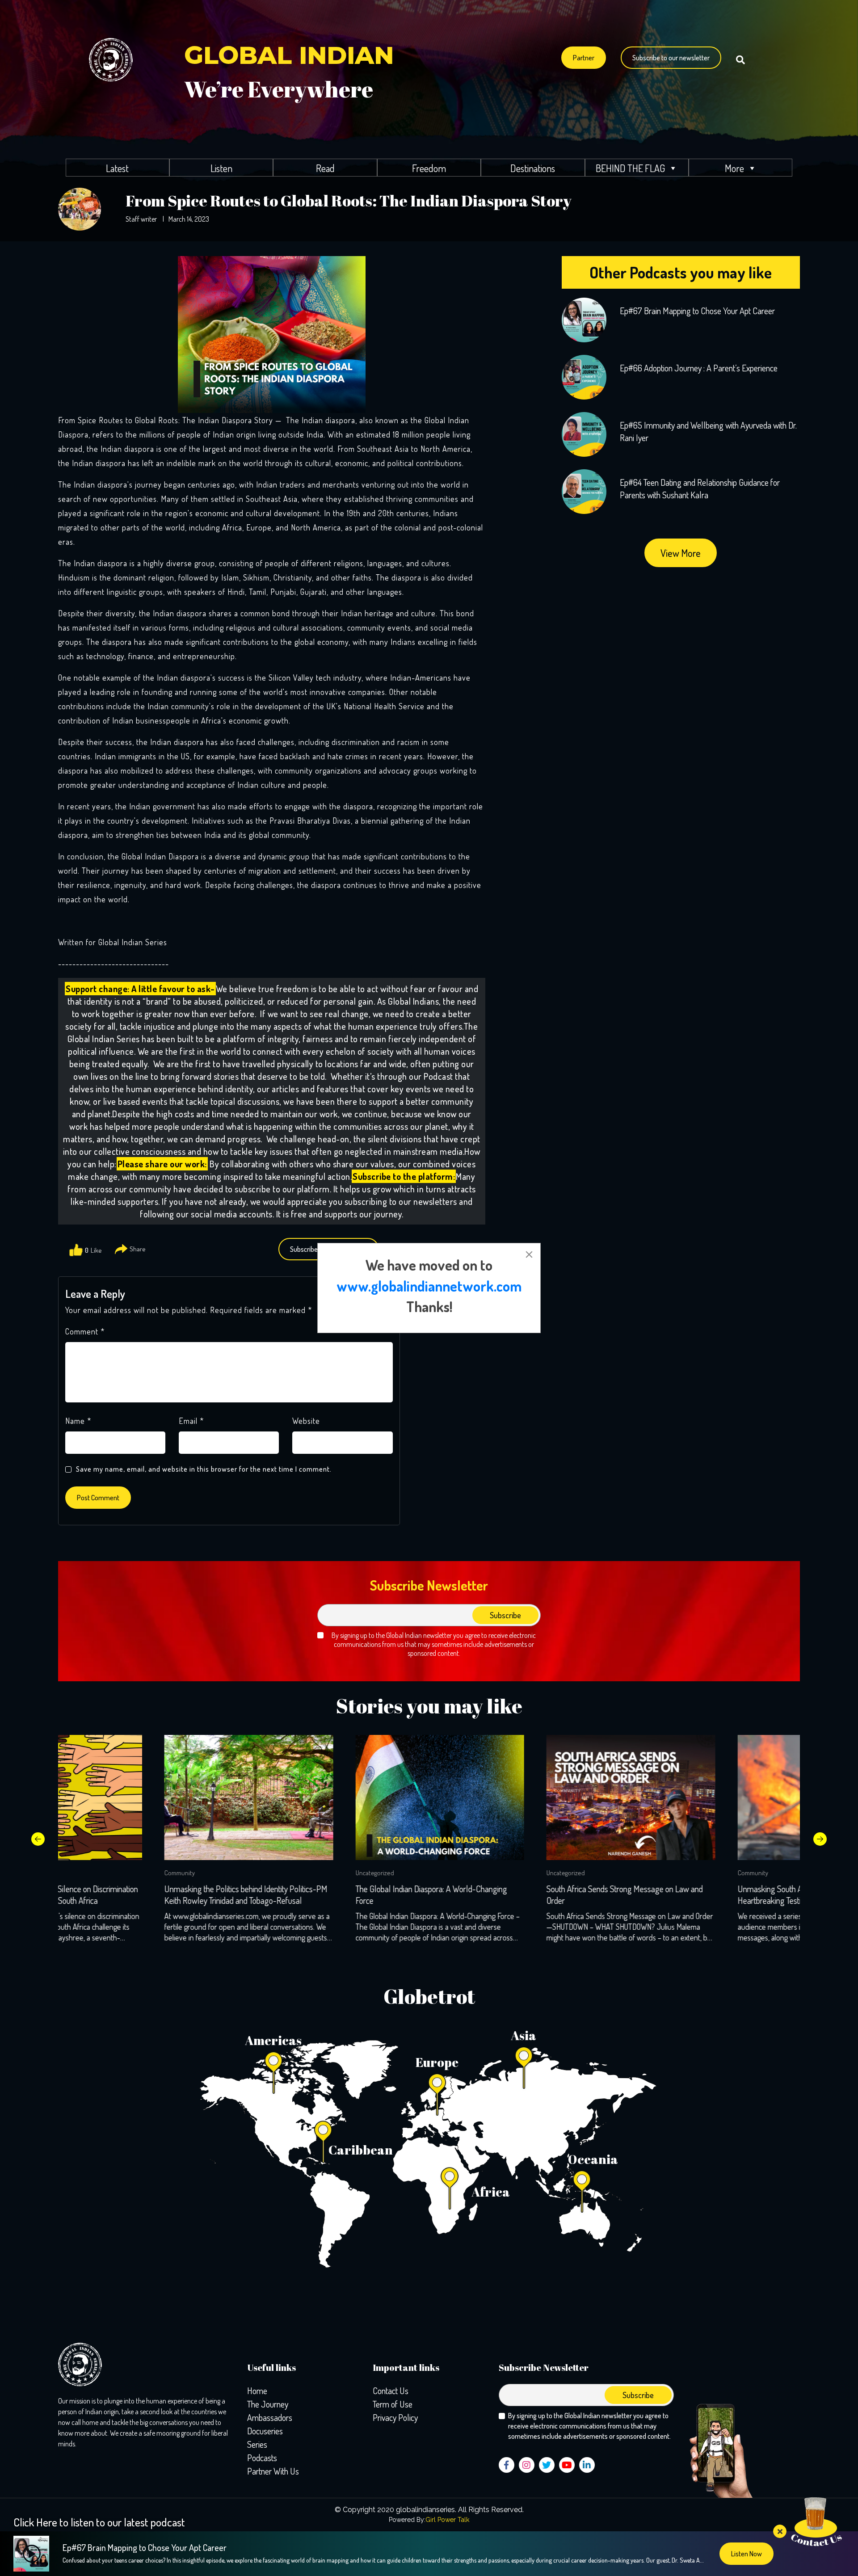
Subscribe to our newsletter (671, 58)
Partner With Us (273, 2471)
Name (78, 1421)
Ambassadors (270, 2417)
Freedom (429, 168)
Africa (491, 2192)
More (734, 168)
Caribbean (361, 2150)
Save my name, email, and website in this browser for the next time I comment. (204, 1469)
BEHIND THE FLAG (630, 168)
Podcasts (262, 2458)
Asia (524, 2035)
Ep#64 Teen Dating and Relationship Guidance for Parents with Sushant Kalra (700, 488)
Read (325, 168)
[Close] (529, 1254)
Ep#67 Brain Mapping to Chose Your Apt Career (697, 311)
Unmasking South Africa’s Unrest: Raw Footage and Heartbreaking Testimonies (715, 1894)
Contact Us (391, 2391)
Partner (584, 58)
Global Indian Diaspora (160, 856)
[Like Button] (76, 1250)
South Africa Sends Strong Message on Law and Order (518, 1894)
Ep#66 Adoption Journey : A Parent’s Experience (699, 368)
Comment (85, 1331)
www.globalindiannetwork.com (429, 1286)
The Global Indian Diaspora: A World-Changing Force (325, 1894)
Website (306, 1421)
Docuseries (265, 2431)
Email (191, 1421)
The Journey (268, 2404)
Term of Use (393, 2404)
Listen (221, 168)
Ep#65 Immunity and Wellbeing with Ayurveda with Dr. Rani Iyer (708, 431)
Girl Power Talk (447, 2520)
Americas (273, 2040)
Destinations (533, 168)
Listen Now (747, 2554)
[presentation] (38, 1839)
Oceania (593, 2159)
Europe (437, 2062)
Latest (117, 168)
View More (681, 553)
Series (257, 2444)
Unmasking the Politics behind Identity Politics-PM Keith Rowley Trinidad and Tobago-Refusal (140, 1894)
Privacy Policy (395, 2417)
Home (257, 2391)
